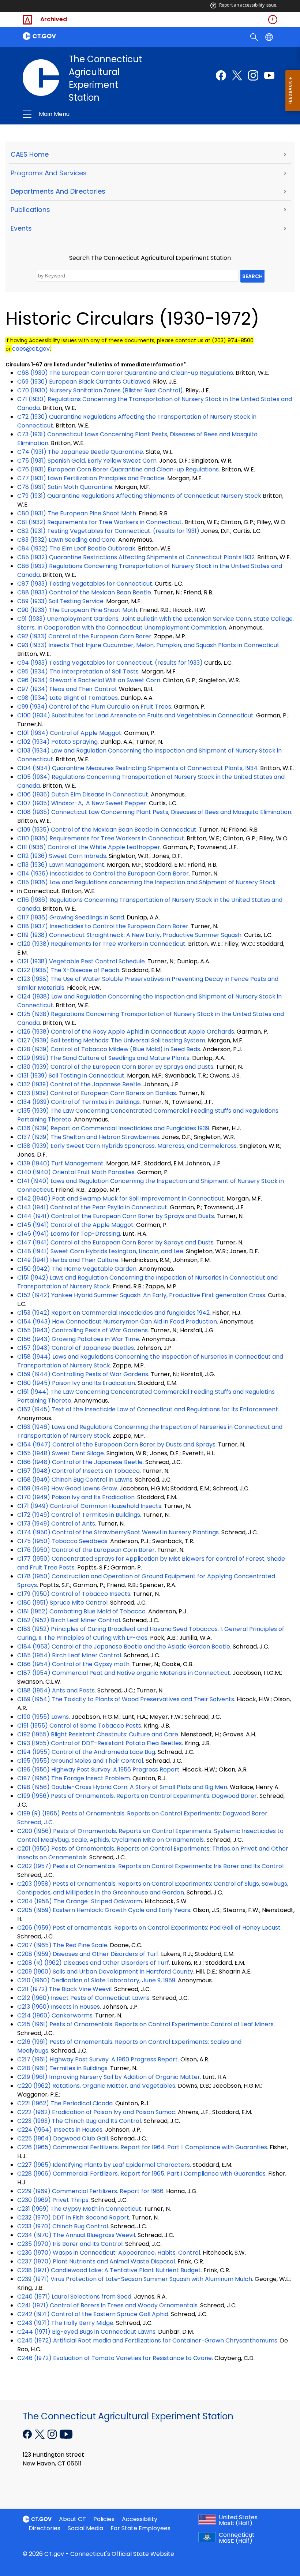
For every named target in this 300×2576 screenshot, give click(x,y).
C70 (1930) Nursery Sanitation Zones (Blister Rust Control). (101, 390)
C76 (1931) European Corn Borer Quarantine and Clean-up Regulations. (119, 469)
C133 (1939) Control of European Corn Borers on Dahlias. (97, 1093)
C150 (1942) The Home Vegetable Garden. (77, 1269)
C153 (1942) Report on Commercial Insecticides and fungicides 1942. (114, 1313)
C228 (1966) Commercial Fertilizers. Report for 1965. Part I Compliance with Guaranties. (143, 2174)
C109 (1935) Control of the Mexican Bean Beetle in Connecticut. (107, 830)
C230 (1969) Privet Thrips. (53, 2200)
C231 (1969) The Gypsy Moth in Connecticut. (80, 2209)
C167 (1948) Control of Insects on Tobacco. (79, 1471)
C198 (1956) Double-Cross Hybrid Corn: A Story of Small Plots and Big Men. (123, 1787)
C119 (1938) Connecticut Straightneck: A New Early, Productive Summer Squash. (130, 935)
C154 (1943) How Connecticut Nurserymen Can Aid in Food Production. (118, 1321)
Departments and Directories (58, 191)
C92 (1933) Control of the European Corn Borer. (85, 636)
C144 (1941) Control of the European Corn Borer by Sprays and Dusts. (116, 1216)
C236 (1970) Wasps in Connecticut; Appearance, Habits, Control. (109, 2253)
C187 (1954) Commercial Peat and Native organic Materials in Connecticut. (124, 1673)
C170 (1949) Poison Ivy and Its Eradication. (76, 1497)
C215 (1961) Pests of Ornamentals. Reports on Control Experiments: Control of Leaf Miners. (146, 2024)
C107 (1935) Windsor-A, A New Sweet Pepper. (82, 803)
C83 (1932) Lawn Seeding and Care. (67, 540)
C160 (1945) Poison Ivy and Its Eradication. (77, 1383)
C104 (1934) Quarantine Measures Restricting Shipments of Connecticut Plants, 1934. (138, 768)
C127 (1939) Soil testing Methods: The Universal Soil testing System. (112, 1040)
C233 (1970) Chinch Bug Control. (63, 2226)
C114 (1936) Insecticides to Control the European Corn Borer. (104, 873)
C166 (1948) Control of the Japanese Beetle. (80, 1462)
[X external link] (40, 2434)
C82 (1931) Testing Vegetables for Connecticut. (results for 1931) (108, 531)
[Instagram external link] (253, 75)
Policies (104, 2519)
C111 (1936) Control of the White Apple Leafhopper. (89, 847)
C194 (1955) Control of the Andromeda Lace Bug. (87, 1752)
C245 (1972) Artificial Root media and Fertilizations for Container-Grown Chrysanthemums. (148, 2340)
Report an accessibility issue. (248, 5)
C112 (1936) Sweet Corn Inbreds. (62, 856)
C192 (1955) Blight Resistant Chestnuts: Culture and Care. (98, 1734)
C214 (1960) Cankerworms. (55, 2015)
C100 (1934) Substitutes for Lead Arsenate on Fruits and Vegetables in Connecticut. (136, 715)
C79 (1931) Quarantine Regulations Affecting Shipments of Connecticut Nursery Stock (139, 496)
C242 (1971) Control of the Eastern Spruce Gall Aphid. (93, 2314)
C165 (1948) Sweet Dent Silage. (61, 1453)
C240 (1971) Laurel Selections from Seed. (75, 2297)
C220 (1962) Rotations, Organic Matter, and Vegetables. (97, 2086)
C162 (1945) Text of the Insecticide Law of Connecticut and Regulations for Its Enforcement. (148, 1409)
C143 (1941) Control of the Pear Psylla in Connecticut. (93, 1207)
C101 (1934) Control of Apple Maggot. (70, 733)
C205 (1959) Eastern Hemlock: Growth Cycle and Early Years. (104, 1910)
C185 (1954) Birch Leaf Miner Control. (70, 1655)
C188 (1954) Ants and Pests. (57, 1690)
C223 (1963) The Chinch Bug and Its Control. (80, 2121)
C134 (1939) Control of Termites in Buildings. (79, 1102)
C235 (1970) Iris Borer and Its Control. (70, 2244)
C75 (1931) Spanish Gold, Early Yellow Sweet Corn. (87, 461)
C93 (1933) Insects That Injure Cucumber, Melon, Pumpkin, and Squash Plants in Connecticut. (149, 645)
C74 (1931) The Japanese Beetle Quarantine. (81, 452)
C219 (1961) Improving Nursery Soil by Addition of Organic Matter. (109, 2077)
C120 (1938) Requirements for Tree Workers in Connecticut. (102, 944)
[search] (255, 37)
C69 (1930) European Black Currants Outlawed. (84, 382)
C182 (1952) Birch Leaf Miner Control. (69, 1620)
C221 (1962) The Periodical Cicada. (65, 2103)
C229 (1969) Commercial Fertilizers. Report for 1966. (91, 2191)
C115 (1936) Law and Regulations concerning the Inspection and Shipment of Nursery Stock (147, 882)
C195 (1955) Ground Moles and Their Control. (81, 1761)
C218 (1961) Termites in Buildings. (63, 2068)
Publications (30, 210)
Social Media (85, 2528)
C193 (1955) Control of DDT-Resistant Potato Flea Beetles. (100, 1743)
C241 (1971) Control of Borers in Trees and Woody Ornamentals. (108, 2305)
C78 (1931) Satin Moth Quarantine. (65, 487)
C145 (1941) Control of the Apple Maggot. (76, 1225)
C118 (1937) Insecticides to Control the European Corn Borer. (103, 926)
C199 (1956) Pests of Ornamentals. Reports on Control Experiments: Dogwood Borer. (138, 1796)
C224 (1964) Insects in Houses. (60, 2130)
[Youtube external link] (269, 75)
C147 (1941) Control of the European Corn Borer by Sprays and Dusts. (116, 1242)
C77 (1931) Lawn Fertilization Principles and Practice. (91, 478)
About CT (72, 2519)
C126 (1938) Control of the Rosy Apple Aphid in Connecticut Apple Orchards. (126, 1032)
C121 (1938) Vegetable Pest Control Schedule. (82, 961)
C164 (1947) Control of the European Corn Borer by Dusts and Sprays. (117, 1444)
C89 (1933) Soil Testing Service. (61, 601)
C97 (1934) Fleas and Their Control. (67, 689)
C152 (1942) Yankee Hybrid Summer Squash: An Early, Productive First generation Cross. (142, 1295)
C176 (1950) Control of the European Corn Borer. (87, 1550)
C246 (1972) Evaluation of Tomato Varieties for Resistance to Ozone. (115, 2358)
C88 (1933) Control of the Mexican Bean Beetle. (85, 592)
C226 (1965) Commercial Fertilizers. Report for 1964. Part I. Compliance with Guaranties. (143, 2147)
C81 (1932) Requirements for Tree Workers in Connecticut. (100, 522)
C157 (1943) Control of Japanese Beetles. (76, 1348)
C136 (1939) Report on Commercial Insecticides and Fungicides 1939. (114, 1128)
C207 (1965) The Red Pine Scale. (63, 1945)
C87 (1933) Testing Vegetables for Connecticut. (85, 584)
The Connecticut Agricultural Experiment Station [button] (98, 114)
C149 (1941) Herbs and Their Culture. (68, 1260)
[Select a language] (270, 37)
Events (21, 228)
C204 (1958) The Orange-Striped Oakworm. (80, 1901)
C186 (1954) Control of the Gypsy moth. (74, 1664)
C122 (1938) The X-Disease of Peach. (69, 970)
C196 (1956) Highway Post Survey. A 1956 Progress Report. (99, 1769)
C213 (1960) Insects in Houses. (59, 2007)
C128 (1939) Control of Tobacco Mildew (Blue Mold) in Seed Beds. (109, 1049)
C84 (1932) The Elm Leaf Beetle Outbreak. (77, 548)
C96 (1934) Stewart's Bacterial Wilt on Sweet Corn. (89, 680)
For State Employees (140, 2528)
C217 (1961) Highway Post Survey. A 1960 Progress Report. (98, 2059)
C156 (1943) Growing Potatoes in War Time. (79, 1339)
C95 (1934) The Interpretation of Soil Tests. (78, 671)
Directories (44, 2528)
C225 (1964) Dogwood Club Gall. (63, 2138)
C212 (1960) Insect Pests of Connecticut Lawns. (84, 1998)
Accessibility (140, 2519)
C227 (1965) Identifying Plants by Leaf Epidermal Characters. (104, 2165)
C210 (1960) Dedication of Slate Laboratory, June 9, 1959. (97, 1980)
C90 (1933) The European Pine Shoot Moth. (78, 610)
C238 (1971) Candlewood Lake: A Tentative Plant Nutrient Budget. (110, 2270)
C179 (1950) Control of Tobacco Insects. (74, 1594)
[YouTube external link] (66, 2434)
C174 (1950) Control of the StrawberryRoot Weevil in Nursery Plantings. (119, 1532)
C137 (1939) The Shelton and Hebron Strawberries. (89, 1137)
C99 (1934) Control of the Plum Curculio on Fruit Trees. (95, 707)
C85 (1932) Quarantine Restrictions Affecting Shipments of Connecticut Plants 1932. (136, 557)
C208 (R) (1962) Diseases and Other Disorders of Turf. (94, 1963)
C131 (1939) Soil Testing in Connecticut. (71, 1076)
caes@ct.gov (31, 349)
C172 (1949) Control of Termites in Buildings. (79, 1515)
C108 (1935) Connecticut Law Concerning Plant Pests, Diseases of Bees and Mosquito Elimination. (155, 812)
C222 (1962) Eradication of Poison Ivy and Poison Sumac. (97, 2112)
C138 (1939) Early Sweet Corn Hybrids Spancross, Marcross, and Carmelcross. (127, 1146)
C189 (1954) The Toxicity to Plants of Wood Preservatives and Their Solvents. (126, 1699)
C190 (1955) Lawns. (44, 1717)
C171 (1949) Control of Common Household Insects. (90, 1506)
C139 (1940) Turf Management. (61, 1163)
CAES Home (30, 154)
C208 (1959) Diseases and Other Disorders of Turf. (88, 1954)
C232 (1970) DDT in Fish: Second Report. (74, 2217)
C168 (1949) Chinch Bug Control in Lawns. (75, 1480)
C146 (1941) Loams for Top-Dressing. (69, 1234)
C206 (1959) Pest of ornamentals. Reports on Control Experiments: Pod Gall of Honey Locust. (149, 1928)
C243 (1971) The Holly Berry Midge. (66, 2323)
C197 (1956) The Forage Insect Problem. (74, 1778)
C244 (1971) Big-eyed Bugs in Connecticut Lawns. (87, 2332)
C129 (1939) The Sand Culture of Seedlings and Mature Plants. (104, 1058)
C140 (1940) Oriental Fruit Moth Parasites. (76, 1172)
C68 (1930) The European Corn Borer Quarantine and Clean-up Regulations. (126, 373)
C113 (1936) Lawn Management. (61, 865)
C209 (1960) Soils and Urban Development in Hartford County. (106, 1972)
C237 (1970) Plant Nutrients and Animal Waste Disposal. (97, 2261)
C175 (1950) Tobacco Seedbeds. (63, 1541)
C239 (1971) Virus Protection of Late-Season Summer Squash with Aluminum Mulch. (135, 2279)
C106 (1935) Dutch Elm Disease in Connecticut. (83, 794)
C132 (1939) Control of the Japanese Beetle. (80, 1084)
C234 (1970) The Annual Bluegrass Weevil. (77, 2235)
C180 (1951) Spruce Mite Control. (63, 1603)
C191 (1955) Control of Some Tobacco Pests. (80, 1726)
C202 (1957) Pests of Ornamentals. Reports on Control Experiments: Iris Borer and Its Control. (151, 1866)
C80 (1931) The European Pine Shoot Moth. (77, 513)
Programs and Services (49, 173)
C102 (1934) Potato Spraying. (58, 742)
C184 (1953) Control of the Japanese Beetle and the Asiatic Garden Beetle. (124, 1647)
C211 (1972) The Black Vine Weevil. (65, 1989)
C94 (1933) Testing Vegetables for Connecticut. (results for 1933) (110, 663)
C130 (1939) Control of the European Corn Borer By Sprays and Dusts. (116, 1067)
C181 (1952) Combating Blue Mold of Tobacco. (82, 1611)
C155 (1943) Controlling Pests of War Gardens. (83, 1330)
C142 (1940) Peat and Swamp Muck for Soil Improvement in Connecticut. (121, 1199)
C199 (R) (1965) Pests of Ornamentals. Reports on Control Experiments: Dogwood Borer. (143, 1813)
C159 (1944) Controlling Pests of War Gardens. (83, 1374)
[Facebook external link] (221, 75)
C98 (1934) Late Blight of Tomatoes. (68, 698)
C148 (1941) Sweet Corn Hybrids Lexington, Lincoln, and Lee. (101, 1251)
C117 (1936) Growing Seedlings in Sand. (71, 917)
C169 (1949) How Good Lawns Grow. (68, 1488)
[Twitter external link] (237, 75)
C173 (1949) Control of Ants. (57, 1524)
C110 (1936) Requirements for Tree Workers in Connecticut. (101, 838)
